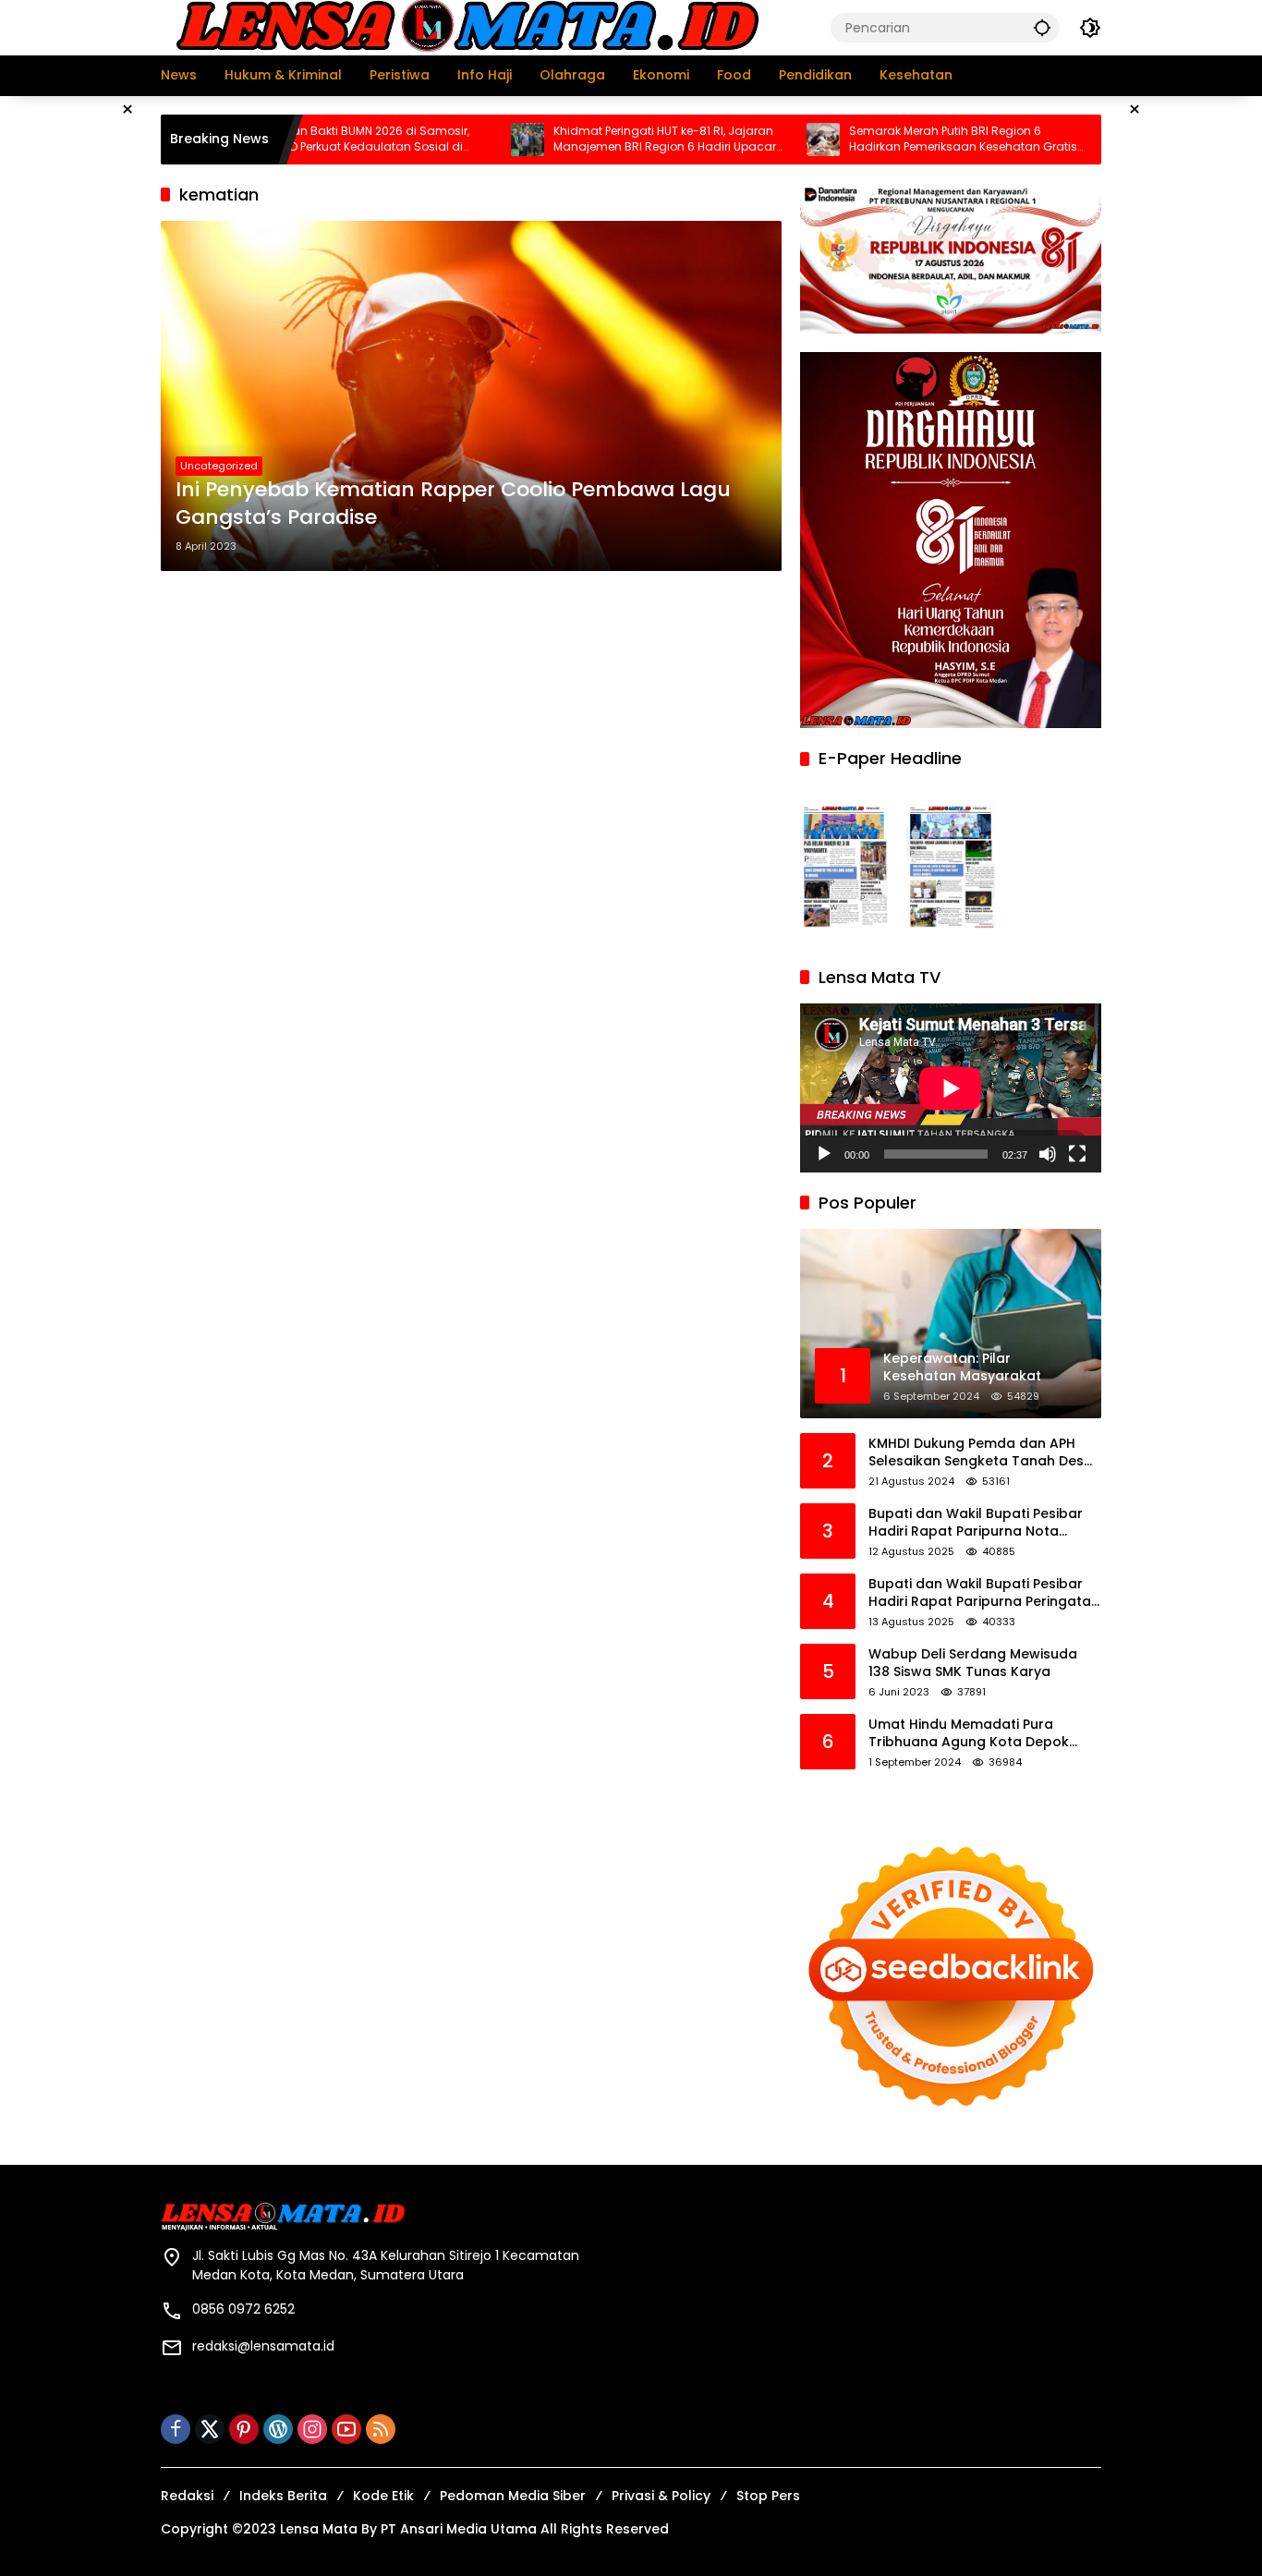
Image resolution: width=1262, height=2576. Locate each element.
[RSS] (381, 2429)
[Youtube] (346, 2429)
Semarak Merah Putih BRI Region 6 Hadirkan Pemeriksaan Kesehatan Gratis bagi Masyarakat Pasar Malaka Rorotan (888, 140)
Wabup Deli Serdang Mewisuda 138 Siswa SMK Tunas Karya (973, 1664)
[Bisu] (1048, 1154)
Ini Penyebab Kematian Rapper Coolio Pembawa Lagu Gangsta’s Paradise (453, 504)
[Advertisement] (1191, 373)
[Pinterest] (244, 2429)
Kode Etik (383, 2496)
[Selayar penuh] (1077, 1154)
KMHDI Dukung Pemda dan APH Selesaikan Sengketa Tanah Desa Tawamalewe (981, 1453)
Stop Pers (768, 2496)
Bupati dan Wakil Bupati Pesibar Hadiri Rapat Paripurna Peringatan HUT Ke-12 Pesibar (984, 1593)
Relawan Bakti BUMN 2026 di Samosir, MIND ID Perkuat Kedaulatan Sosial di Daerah (289, 140)
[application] (951, 1088)
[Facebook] (176, 2429)
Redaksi (187, 2496)
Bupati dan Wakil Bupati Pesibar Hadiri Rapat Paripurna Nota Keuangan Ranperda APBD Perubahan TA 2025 (976, 1523)
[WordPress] (278, 2429)
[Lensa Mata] (466, 27)
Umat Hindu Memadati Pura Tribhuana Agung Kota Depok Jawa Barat (969, 1734)
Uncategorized (219, 466)
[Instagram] (312, 2429)
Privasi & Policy (661, 2496)
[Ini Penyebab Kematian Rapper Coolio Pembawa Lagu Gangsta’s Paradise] (471, 396)
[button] (1042, 27)
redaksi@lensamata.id (263, 2346)
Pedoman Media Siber (513, 2496)
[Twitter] (210, 2429)
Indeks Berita (283, 2496)
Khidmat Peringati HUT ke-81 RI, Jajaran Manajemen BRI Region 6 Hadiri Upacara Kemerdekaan (594, 140)
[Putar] (824, 1154)
